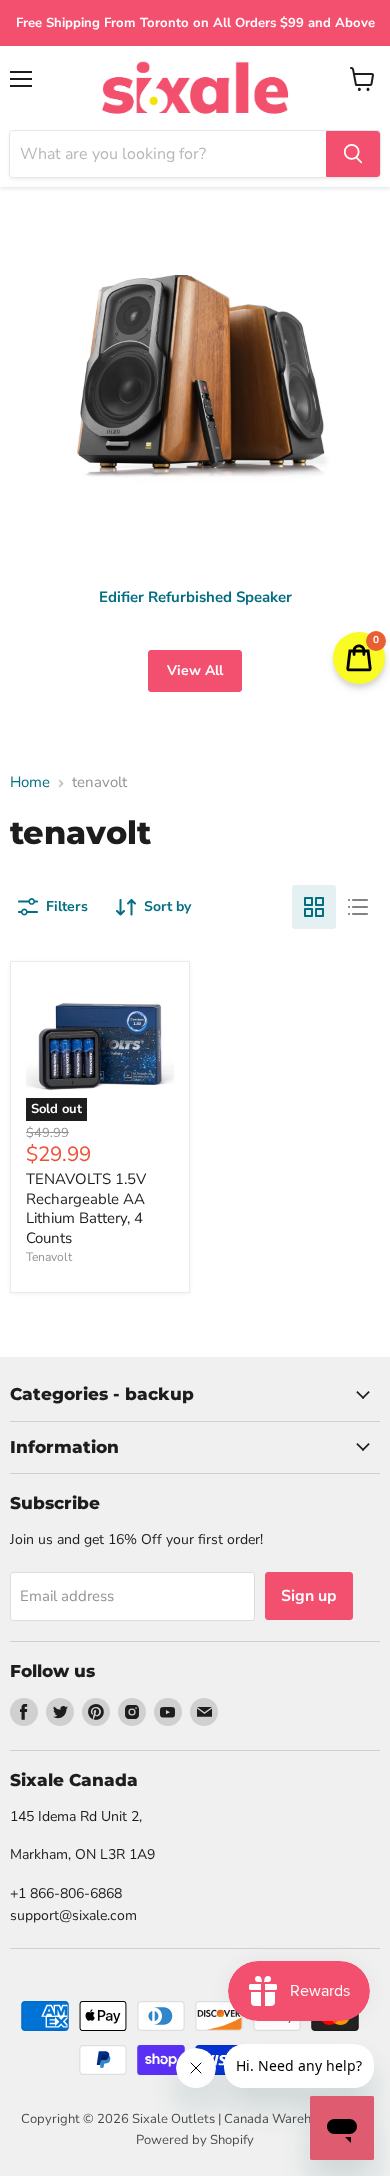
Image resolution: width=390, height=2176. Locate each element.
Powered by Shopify (195, 2140)
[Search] (353, 154)
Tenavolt (49, 1257)
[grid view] (314, 907)
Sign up (309, 1596)
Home (30, 782)
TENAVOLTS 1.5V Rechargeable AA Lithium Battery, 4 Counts (86, 1208)
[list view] (358, 907)
